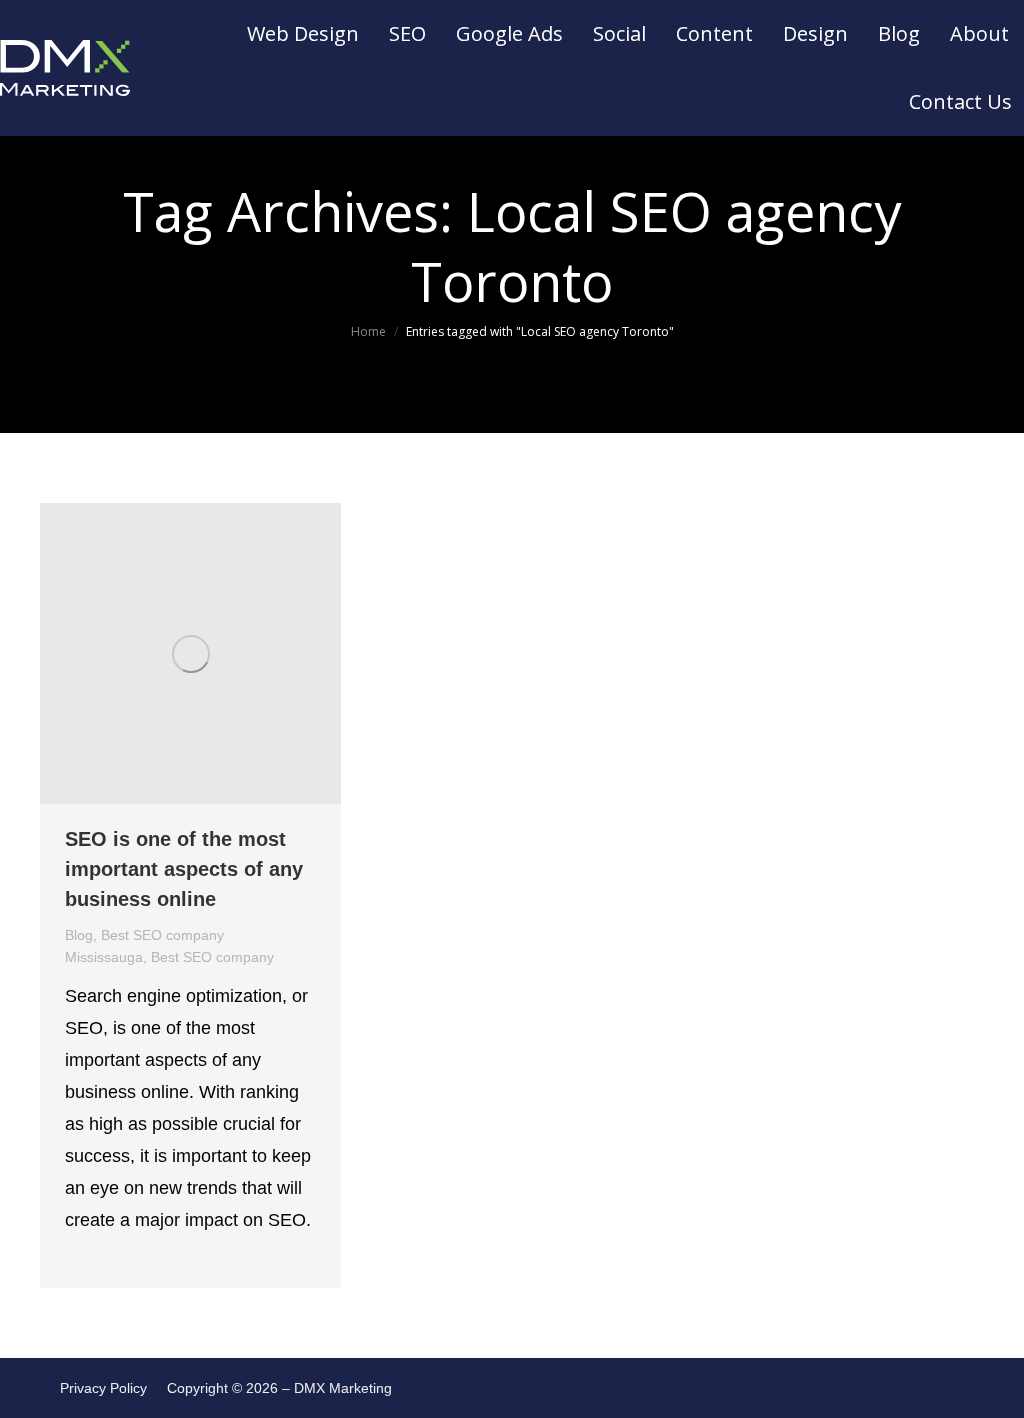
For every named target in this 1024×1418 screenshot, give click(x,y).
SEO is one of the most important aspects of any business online (184, 869)
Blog (79, 935)
